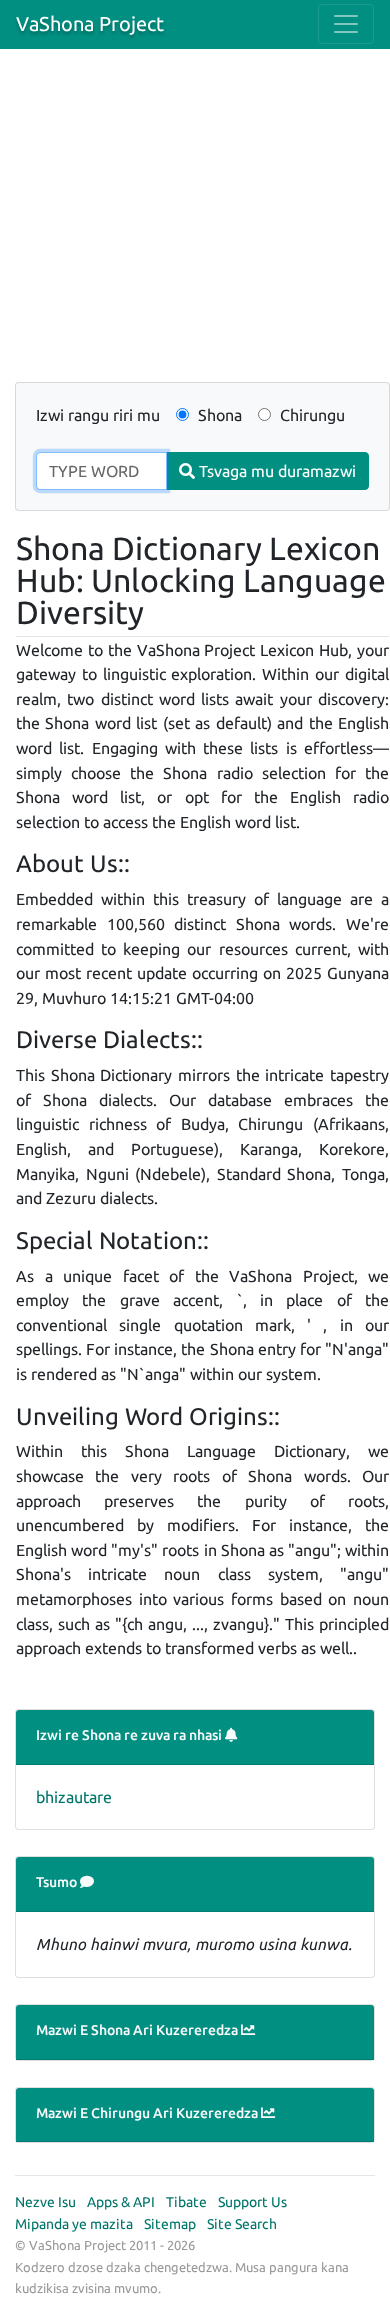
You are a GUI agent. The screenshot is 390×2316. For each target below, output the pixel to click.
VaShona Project (90, 23)
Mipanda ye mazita (74, 2224)
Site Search (242, 2224)
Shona (218, 415)
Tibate (186, 2202)
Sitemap (170, 2224)
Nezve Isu (45, 2202)
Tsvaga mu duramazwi (275, 471)
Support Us (252, 2202)
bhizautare (74, 1797)
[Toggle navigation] (346, 24)
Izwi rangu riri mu (98, 415)
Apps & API (121, 2202)
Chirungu (310, 415)
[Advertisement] (195, 227)
